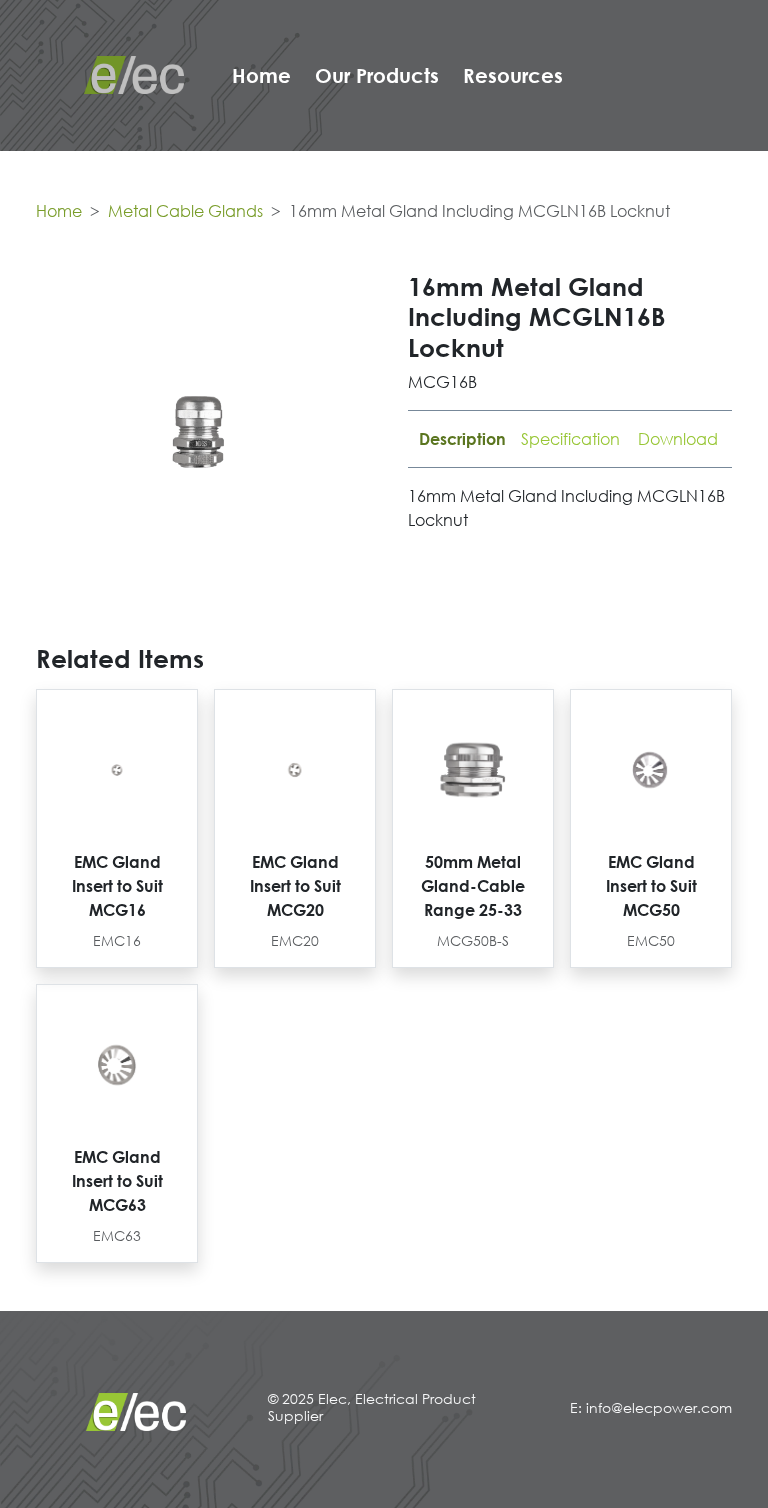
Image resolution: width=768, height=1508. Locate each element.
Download (678, 439)
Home (261, 75)
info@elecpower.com (659, 1407)
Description (462, 439)
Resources (513, 75)
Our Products (377, 75)
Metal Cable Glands (185, 211)
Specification (570, 439)
